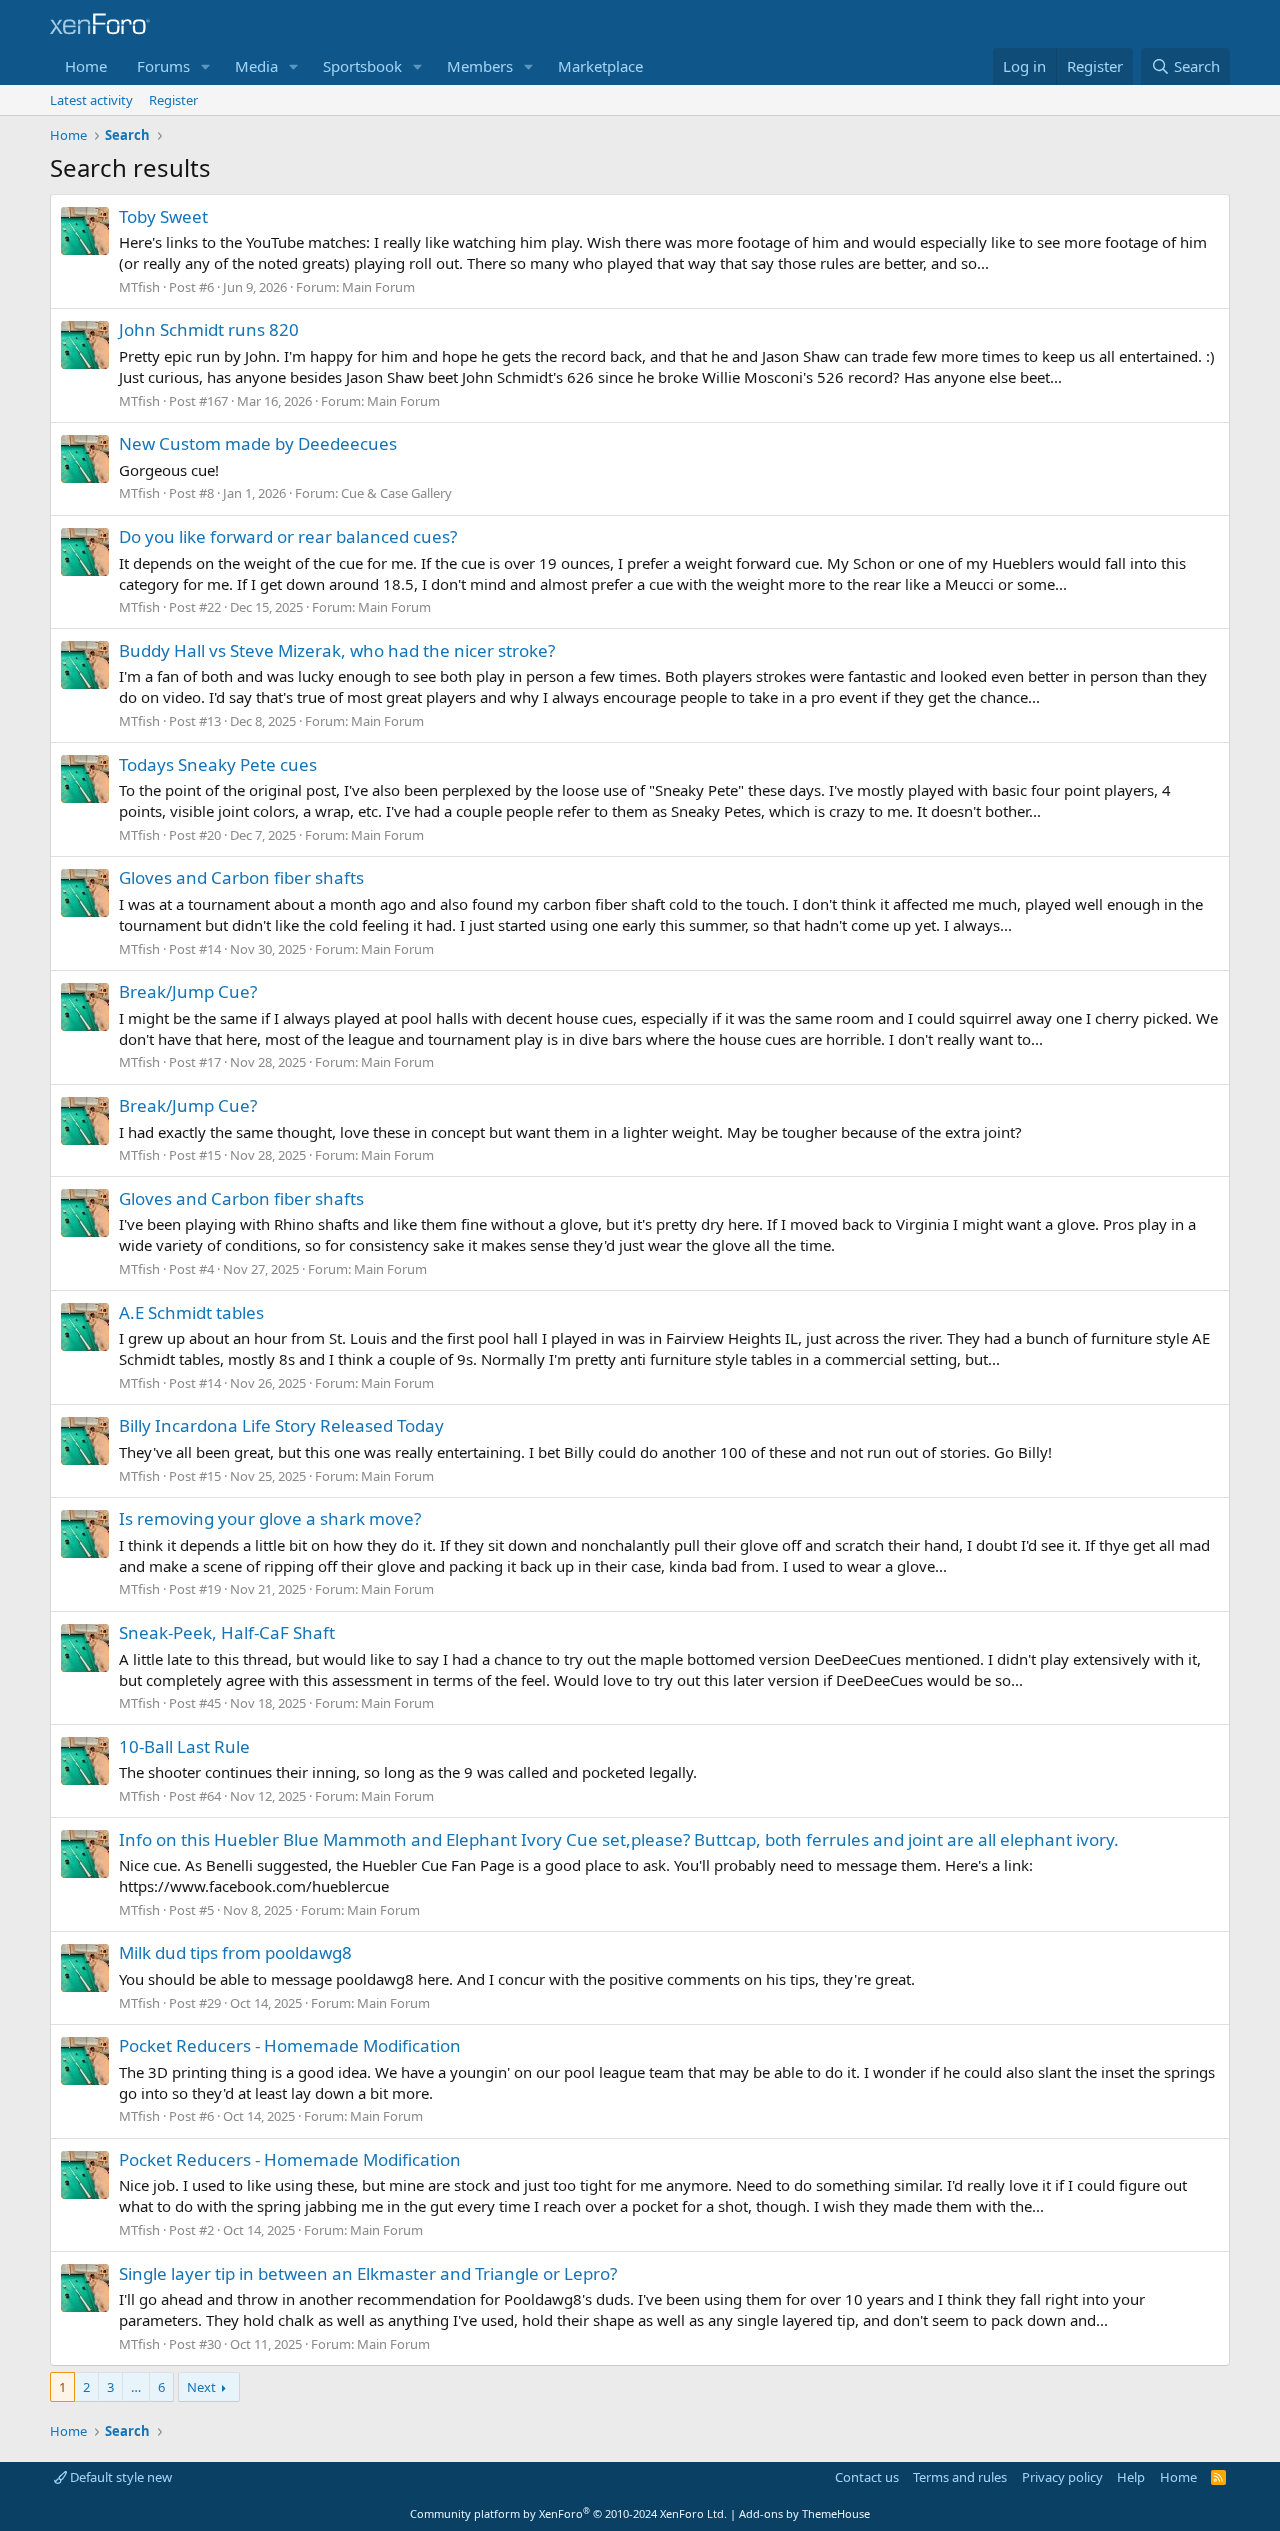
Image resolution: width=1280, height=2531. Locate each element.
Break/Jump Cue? (188, 991)
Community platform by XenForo (568, 2513)
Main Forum (378, 287)
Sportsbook (362, 66)
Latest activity (91, 100)
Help (1131, 2477)
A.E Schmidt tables (191, 1312)
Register (173, 100)
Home (86, 66)
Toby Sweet (163, 216)
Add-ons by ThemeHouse (804, 2513)
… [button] (136, 2387)
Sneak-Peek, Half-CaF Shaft (227, 1632)
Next (201, 2387)
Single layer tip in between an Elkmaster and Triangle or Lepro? (368, 2273)
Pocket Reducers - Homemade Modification (290, 2045)
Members (480, 66)
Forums (163, 66)
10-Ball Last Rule (184, 1746)
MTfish (139, 287)
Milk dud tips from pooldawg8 (235, 1952)
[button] (206, 66)
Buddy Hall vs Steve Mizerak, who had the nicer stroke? (337, 650)
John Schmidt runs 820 (209, 329)
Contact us (867, 2477)
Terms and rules (960, 2477)
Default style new (119, 2477)
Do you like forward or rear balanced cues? (288, 536)
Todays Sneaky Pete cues (218, 764)
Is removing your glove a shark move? (270, 1518)
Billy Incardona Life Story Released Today (281, 1425)
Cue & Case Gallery (396, 493)
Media (256, 66)
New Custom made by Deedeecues (258, 443)
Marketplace (600, 66)
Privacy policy (1062, 2477)
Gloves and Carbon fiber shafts (241, 877)
